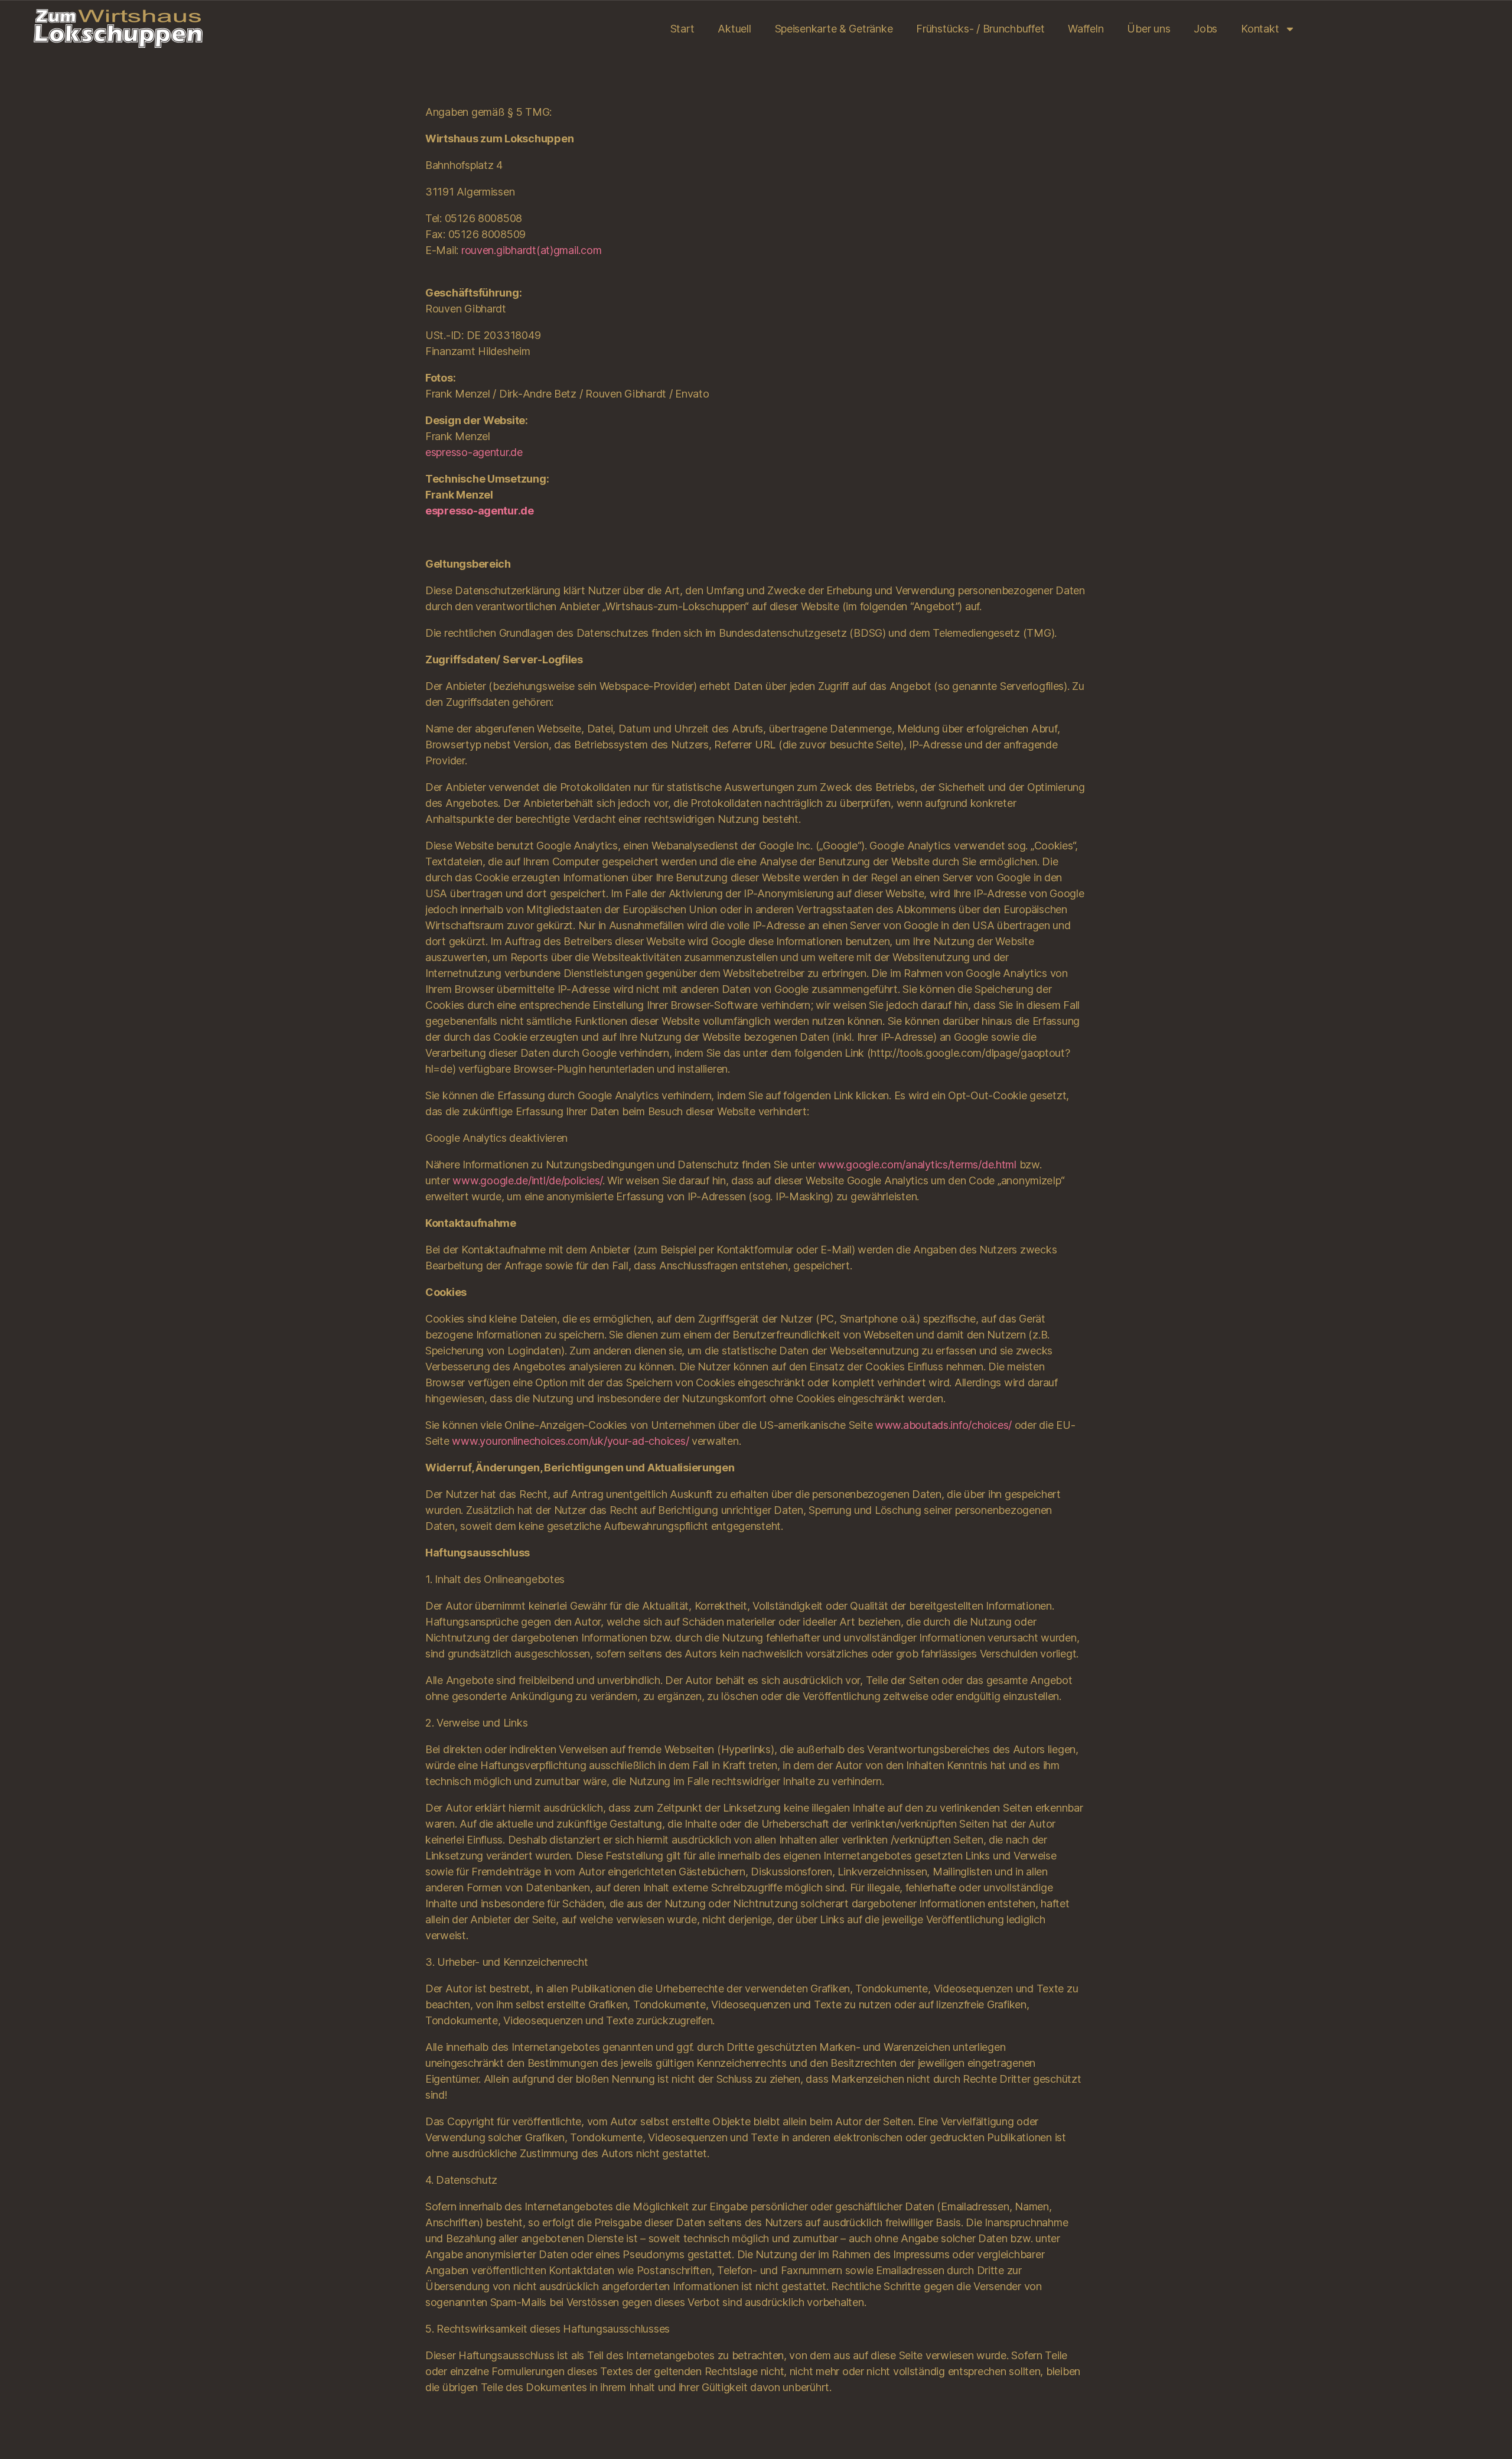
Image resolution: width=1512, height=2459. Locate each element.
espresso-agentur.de (474, 452)
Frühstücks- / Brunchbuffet (980, 29)
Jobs (1205, 29)
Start (682, 29)
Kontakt (1260, 29)
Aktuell (734, 29)
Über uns (1148, 29)
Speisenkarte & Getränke (834, 29)
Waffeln (1086, 29)
